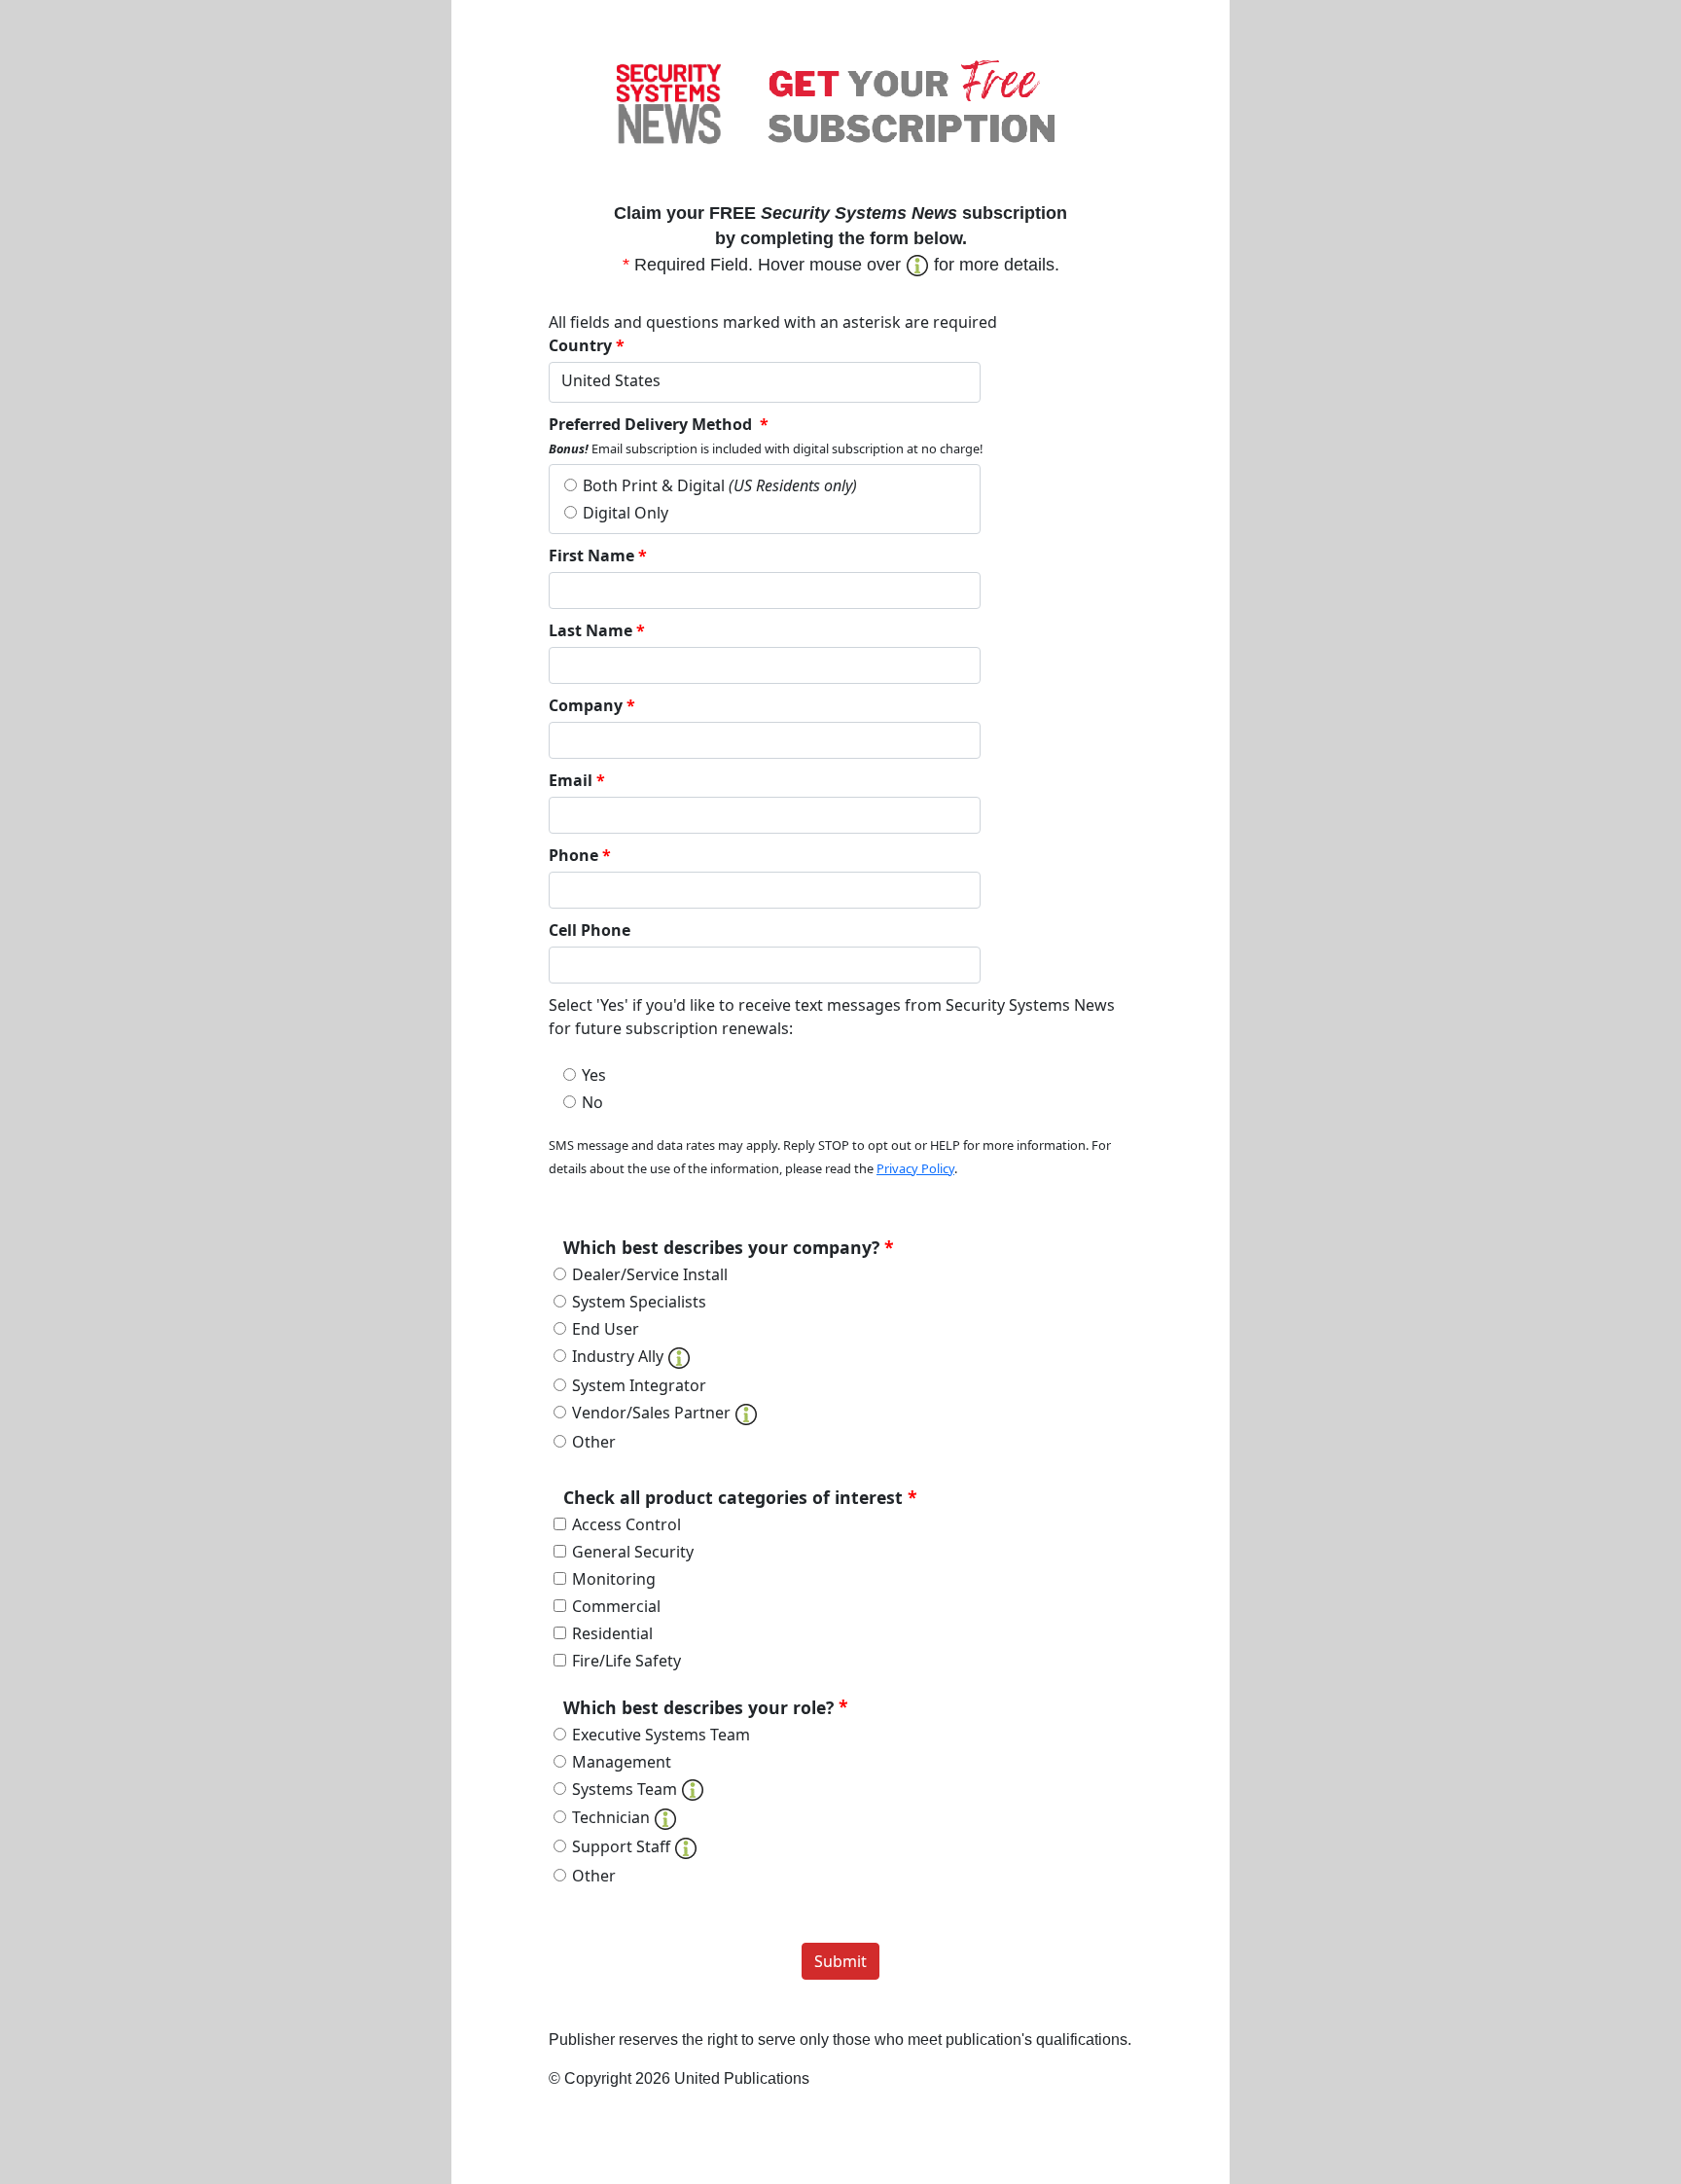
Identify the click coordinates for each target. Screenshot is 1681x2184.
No (592, 1102)
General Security (633, 1552)
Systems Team (626, 1789)
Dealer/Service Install (650, 1274)
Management (622, 1762)
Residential (612, 1633)
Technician (613, 1817)
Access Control (626, 1524)
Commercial (616, 1606)
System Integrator (639, 1385)
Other (594, 1442)
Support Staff (623, 1846)
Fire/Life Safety (626, 1661)
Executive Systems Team (661, 1735)
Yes (594, 1075)
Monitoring (614, 1579)
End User (606, 1329)
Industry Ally (620, 1356)
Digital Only (626, 513)
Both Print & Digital (720, 485)
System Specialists (639, 1302)
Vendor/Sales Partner (653, 1413)
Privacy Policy (915, 1168)
